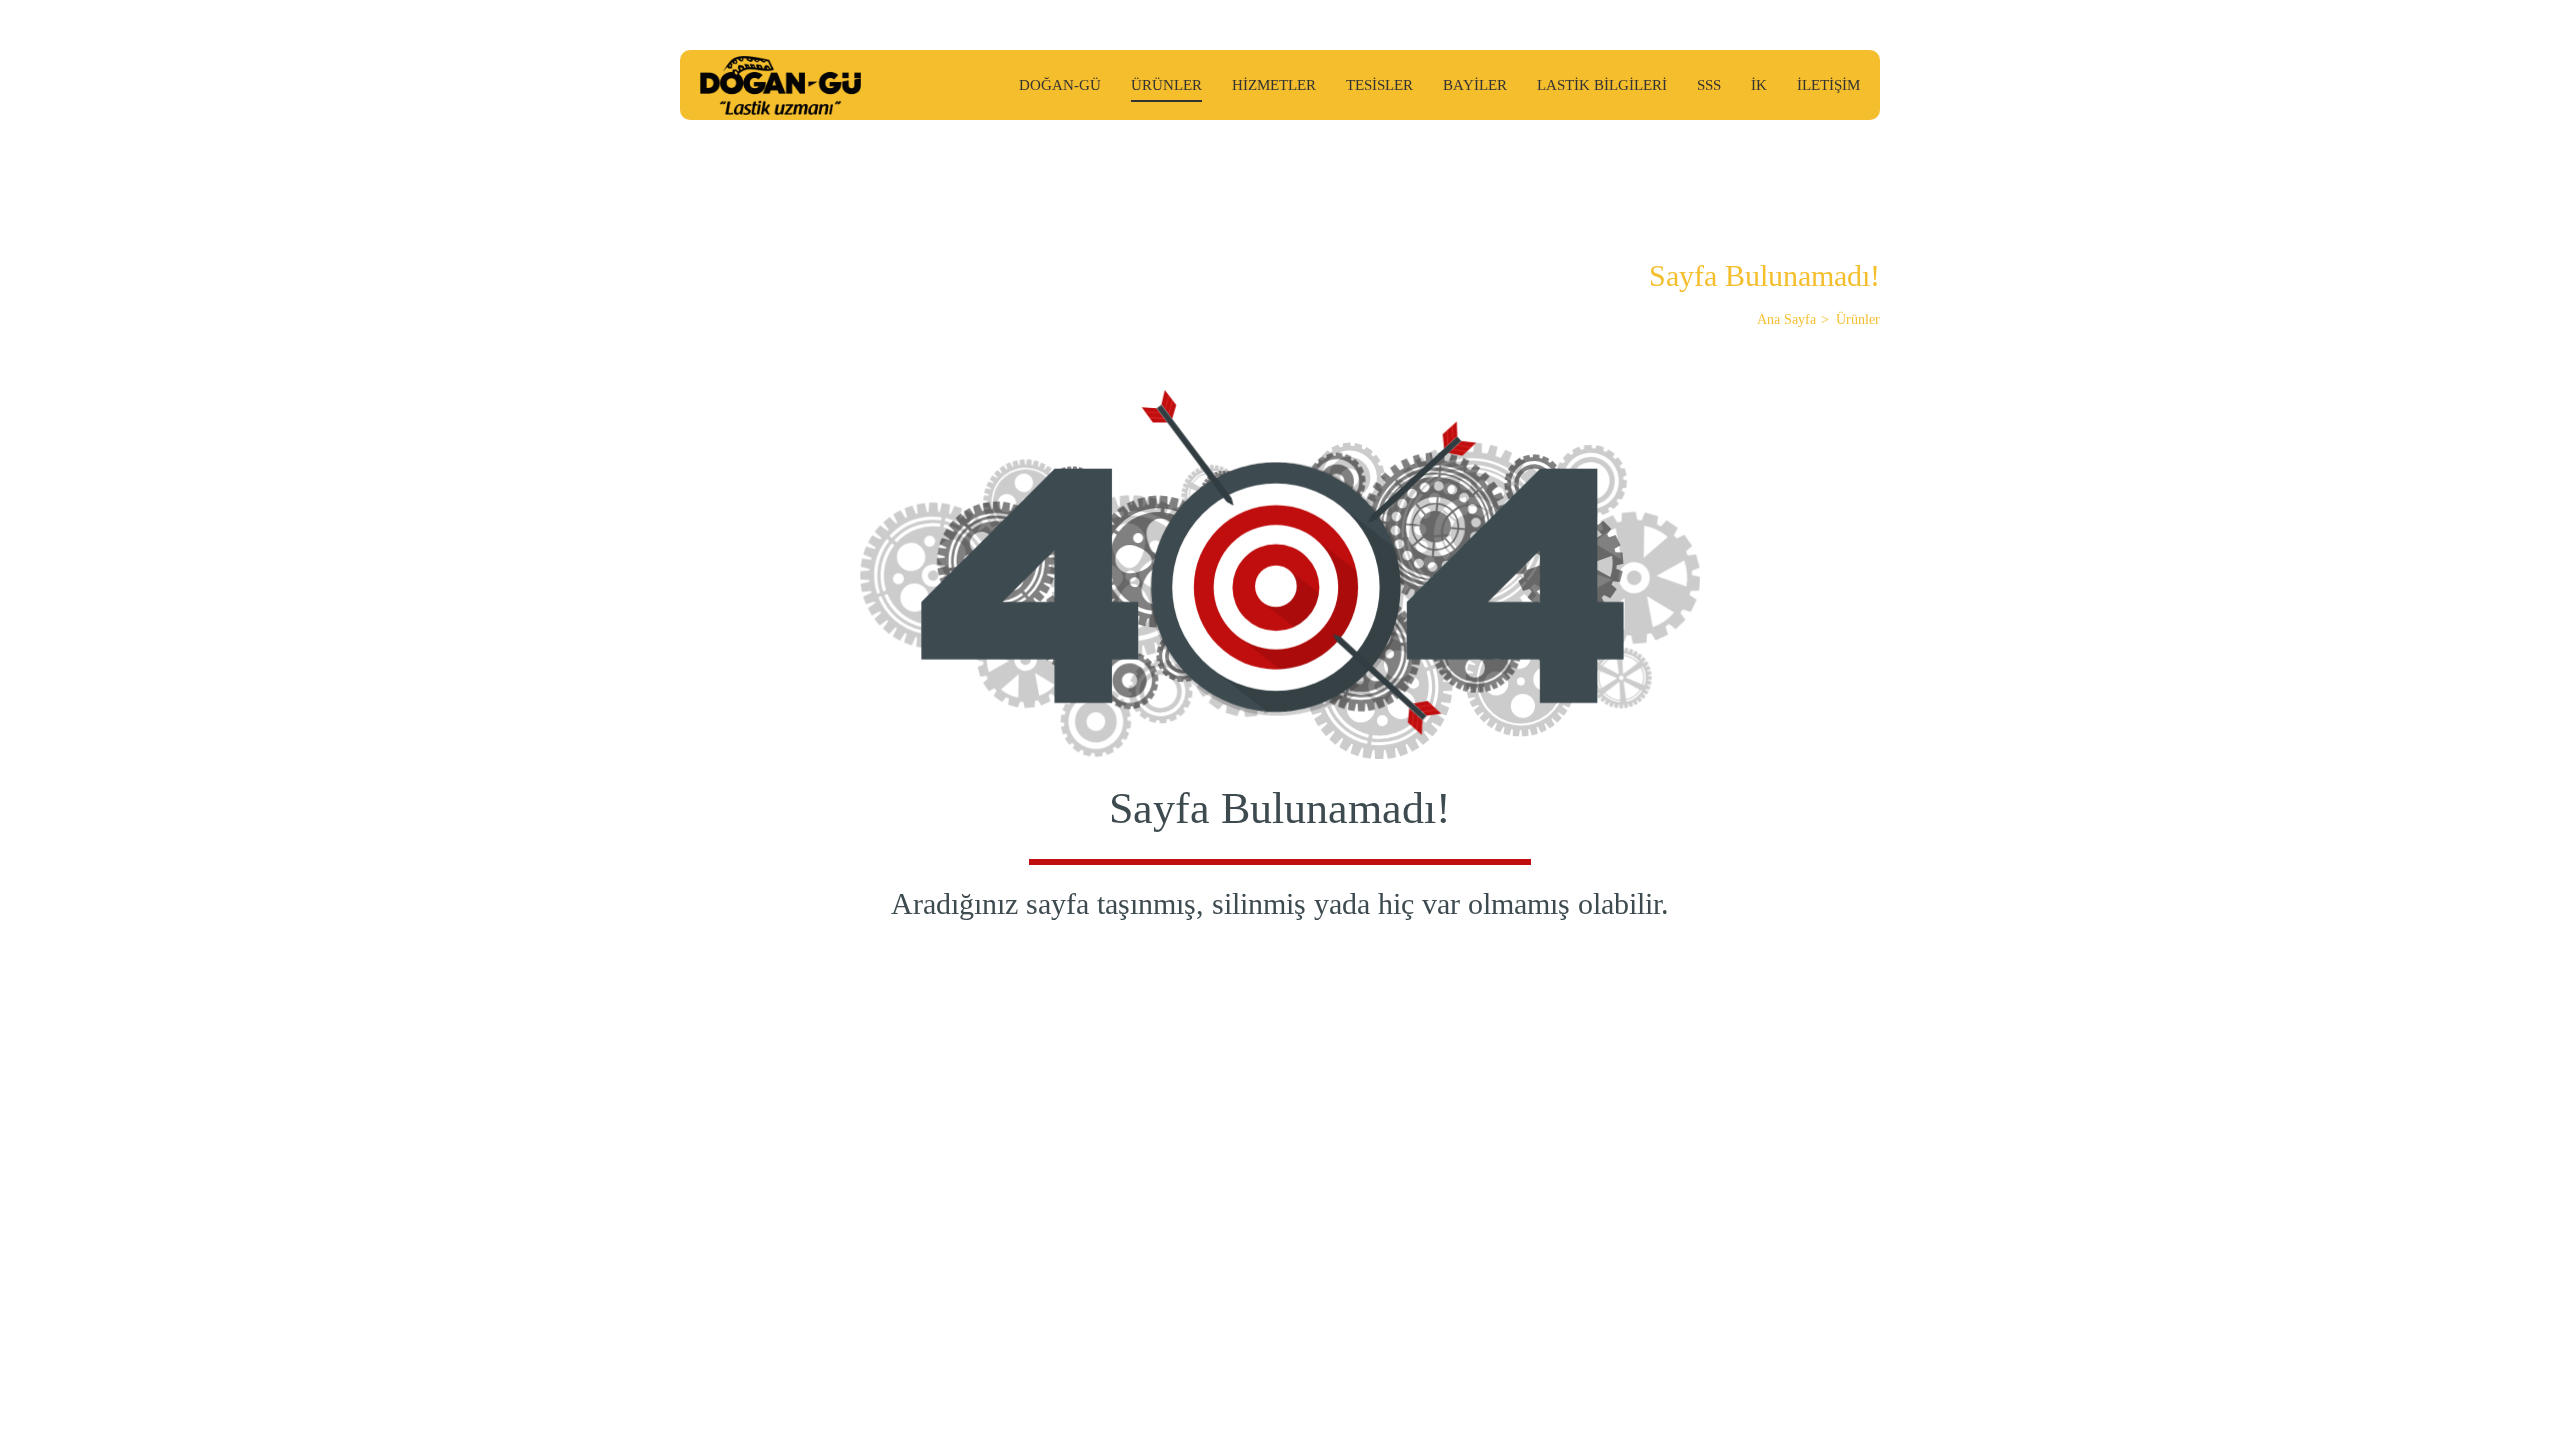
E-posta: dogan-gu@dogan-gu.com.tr (780, 1171)
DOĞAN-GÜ (1060, 85)
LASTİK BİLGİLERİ (1602, 85)
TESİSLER (1379, 85)
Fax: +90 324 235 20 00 (1087, 1148)
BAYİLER (1475, 85)
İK (1759, 85)
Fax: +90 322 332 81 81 (745, 1148)
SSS (1709, 85)
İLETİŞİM (1828, 85)
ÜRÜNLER (1166, 85)
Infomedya (1846, 1276)
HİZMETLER (1274, 85)
